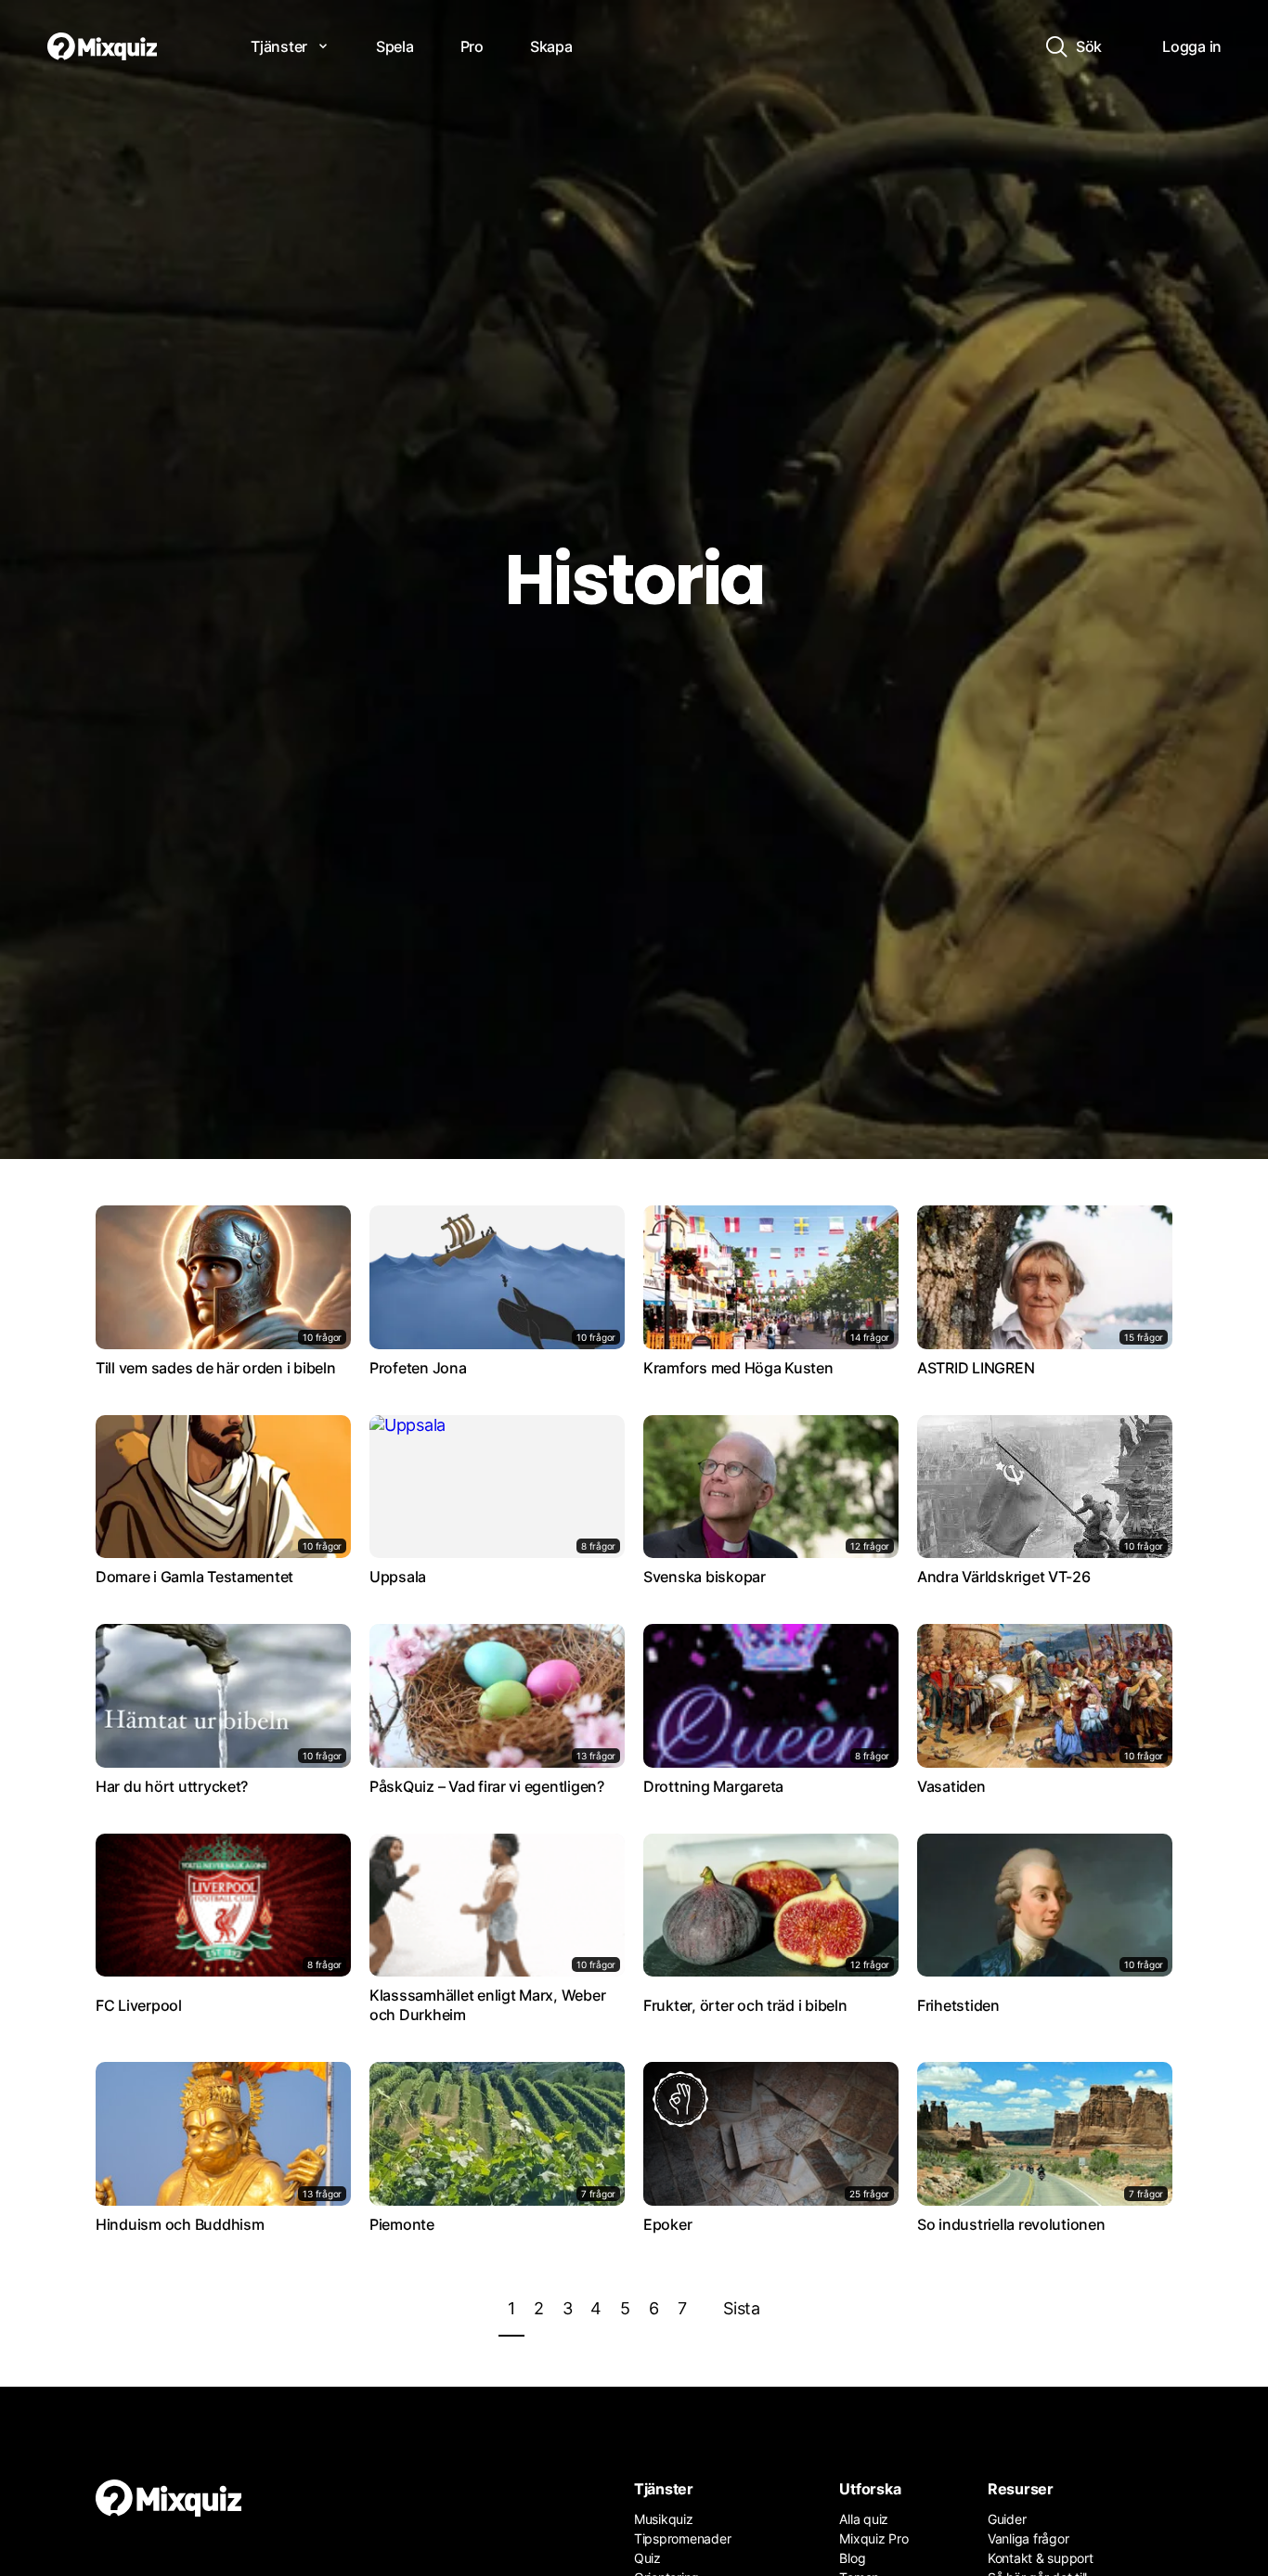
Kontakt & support (1041, 2558)
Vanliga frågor (1028, 2538)
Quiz (647, 2558)
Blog (852, 2558)
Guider (1007, 2519)
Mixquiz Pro (873, 2538)
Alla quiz (864, 2519)
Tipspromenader (682, 2538)
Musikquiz (664, 2519)
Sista (742, 2308)
